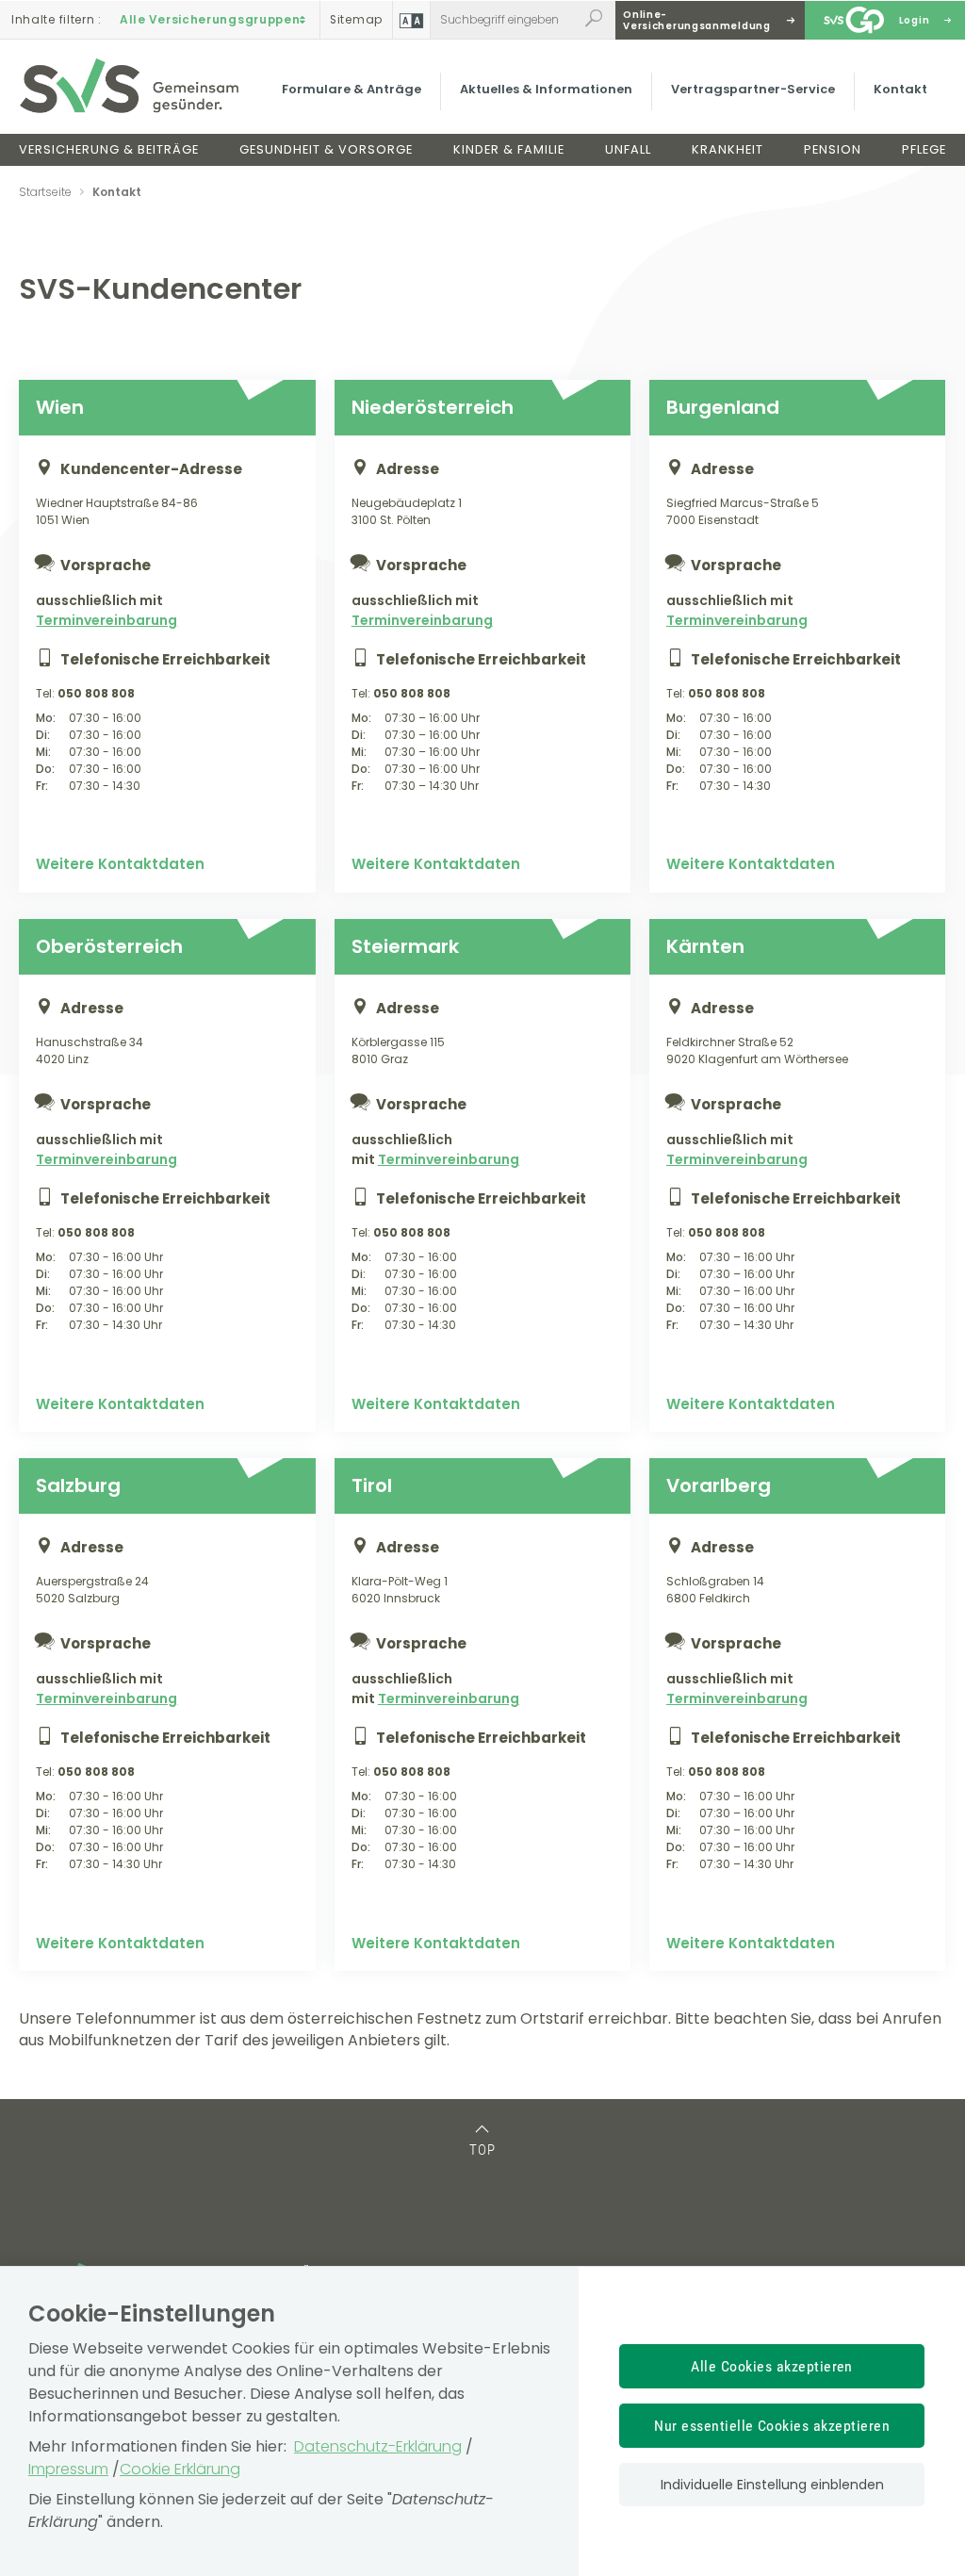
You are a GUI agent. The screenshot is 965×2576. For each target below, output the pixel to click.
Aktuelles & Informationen (546, 89)
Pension (833, 149)
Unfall (628, 149)
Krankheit (728, 149)
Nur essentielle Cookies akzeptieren (772, 2426)
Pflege (924, 149)
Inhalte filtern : (57, 20)
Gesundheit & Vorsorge (326, 149)
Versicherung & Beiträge (109, 149)
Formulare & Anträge (352, 89)
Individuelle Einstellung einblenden (772, 2485)
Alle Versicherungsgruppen (210, 20)
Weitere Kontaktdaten (120, 864)
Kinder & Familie (509, 149)
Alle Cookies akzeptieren (772, 2366)
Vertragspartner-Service (753, 89)
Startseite (45, 192)
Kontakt (900, 89)
